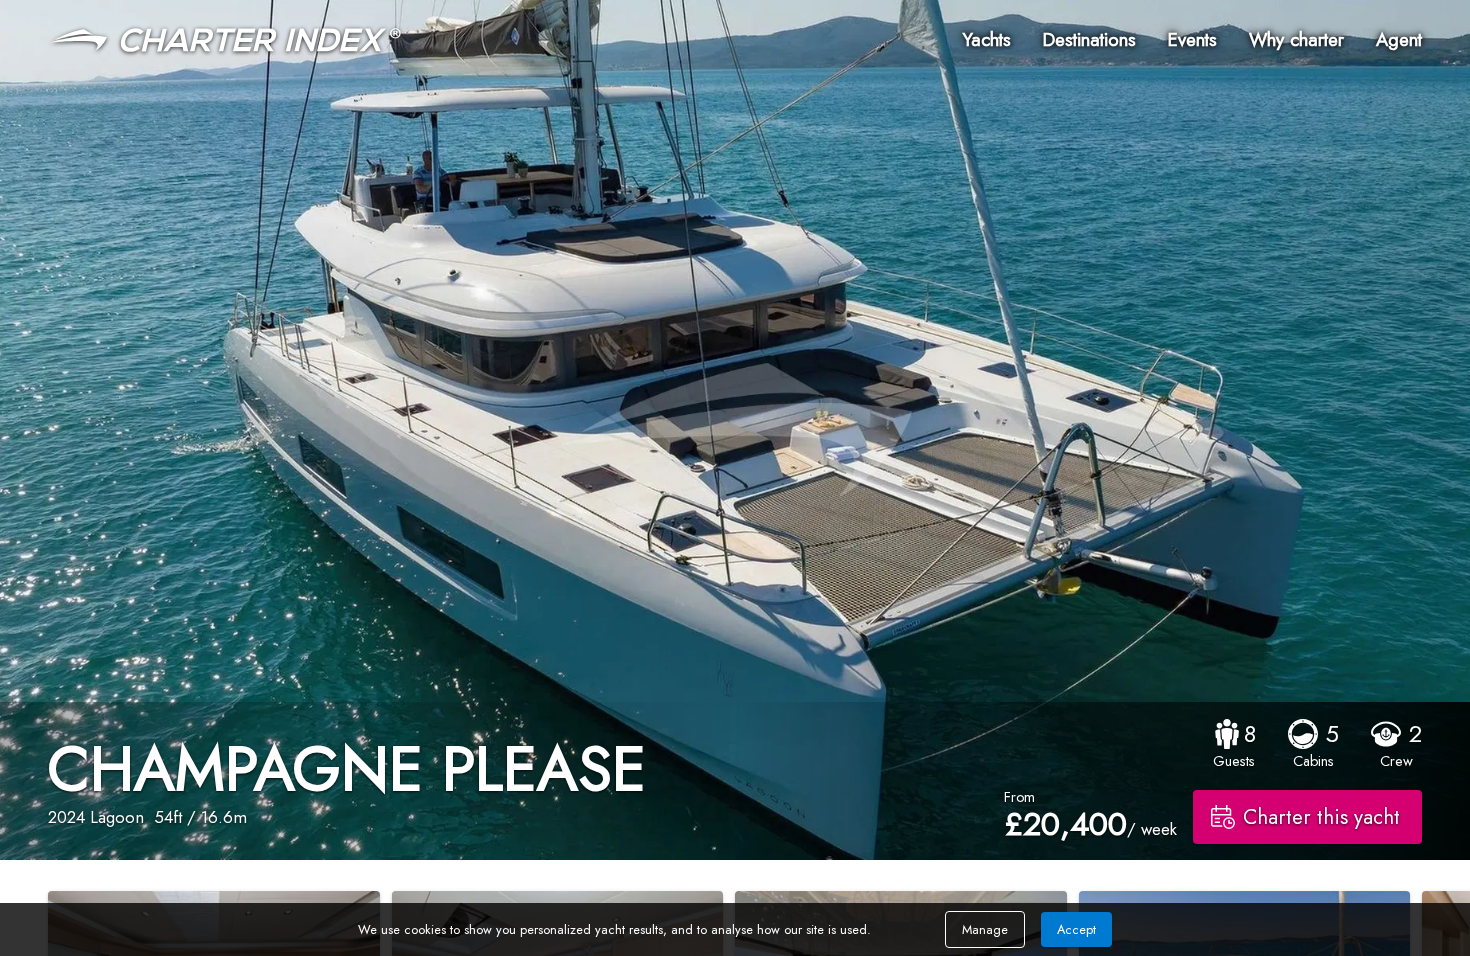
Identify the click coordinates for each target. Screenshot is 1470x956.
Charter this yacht (1321, 817)
